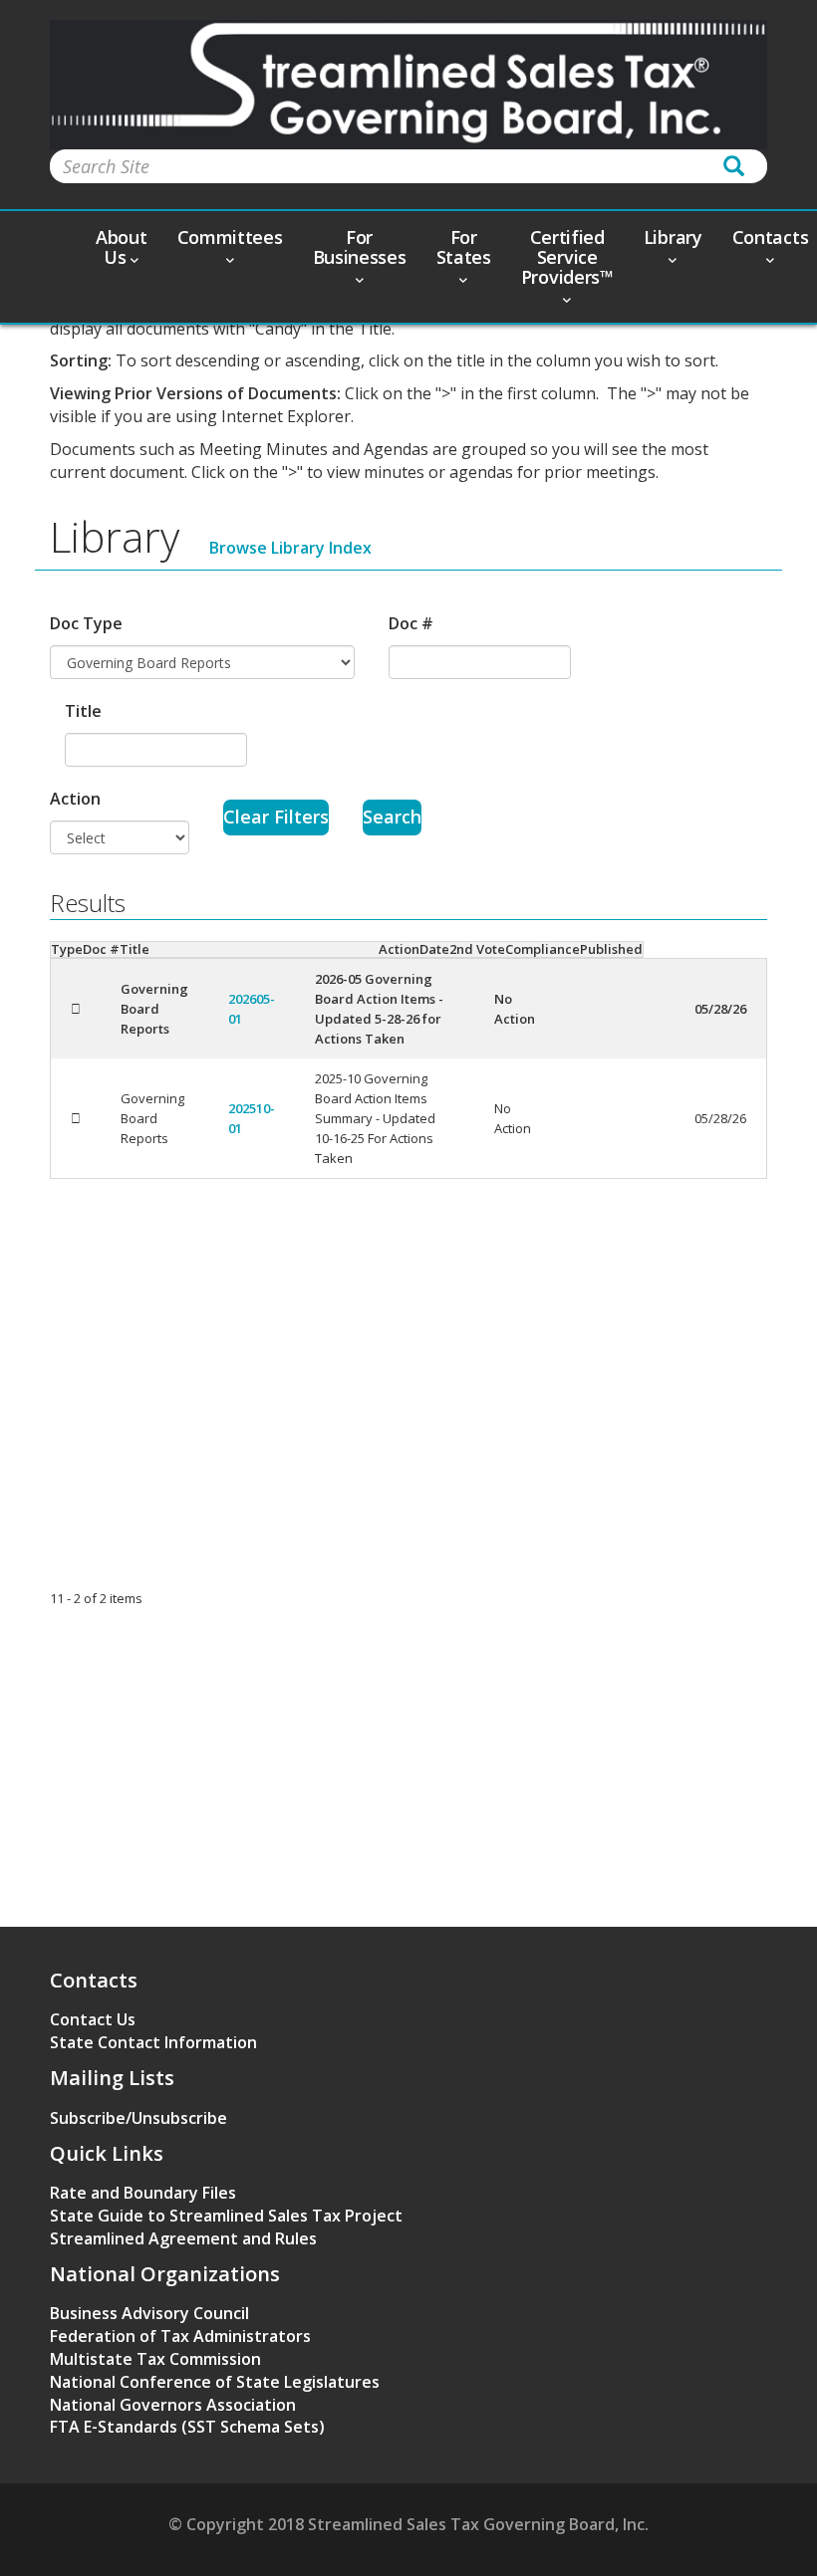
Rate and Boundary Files (143, 2193)
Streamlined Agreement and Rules (183, 2238)
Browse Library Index (290, 548)
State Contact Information (153, 2042)
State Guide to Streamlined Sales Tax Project (226, 2216)
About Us (122, 247)
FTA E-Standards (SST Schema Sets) (187, 2427)
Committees (230, 237)
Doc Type (86, 623)
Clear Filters (276, 817)
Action (75, 799)
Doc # (411, 623)
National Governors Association (173, 2405)
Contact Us (93, 2019)
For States (464, 247)
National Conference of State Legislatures (215, 2382)
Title (83, 711)
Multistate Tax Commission (155, 2359)
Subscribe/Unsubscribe (138, 2118)
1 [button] (53, 1598)
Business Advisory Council (149, 2313)
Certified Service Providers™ (567, 257)
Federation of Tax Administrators (180, 2336)
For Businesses (360, 247)
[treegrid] (408, 1068)
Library (673, 237)
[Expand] (76, 1009)
